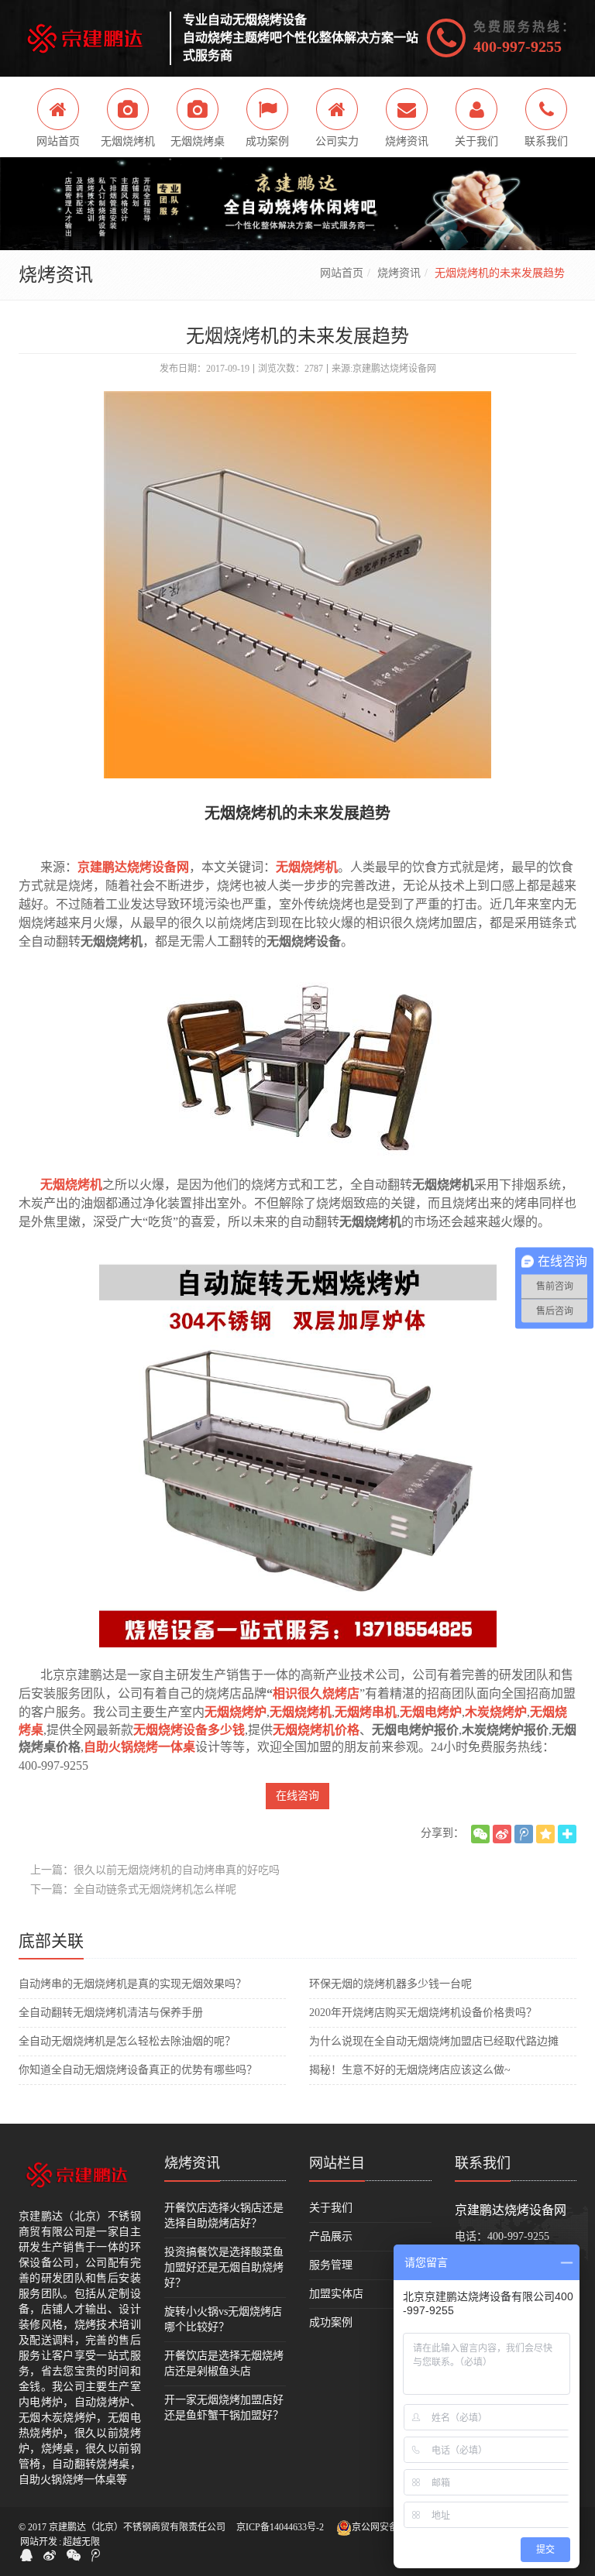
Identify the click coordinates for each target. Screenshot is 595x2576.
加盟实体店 (336, 2294)
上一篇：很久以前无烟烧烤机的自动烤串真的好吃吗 (155, 1870)
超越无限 (81, 2542)
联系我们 (483, 2163)
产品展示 (331, 2236)
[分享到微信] (480, 1834)
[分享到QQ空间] (545, 1834)
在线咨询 (297, 1796)
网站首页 (342, 273)
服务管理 (331, 2265)
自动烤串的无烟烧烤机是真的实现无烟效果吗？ (132, 1984)
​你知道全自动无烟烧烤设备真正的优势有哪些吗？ (138, 2070)
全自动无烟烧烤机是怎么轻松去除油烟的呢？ (127, 2041)
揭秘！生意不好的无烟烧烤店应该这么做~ (410, 2070)
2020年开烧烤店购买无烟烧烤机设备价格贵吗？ (423, 2013)
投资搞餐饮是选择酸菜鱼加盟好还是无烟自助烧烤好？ (224, 2267)
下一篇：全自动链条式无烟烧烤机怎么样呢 (133, 1889)
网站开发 (39, 2542)
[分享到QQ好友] (26, 2555)
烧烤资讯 (399, 273)
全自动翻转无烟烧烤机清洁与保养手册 (111, 2013)
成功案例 (331, 2322)
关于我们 (331, 2208)
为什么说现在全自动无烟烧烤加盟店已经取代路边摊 (434, 2041)
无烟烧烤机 (71, 1185)
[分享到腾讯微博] (524, 1834)
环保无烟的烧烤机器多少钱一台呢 (390, 1984)
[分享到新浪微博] (502, 1834)
